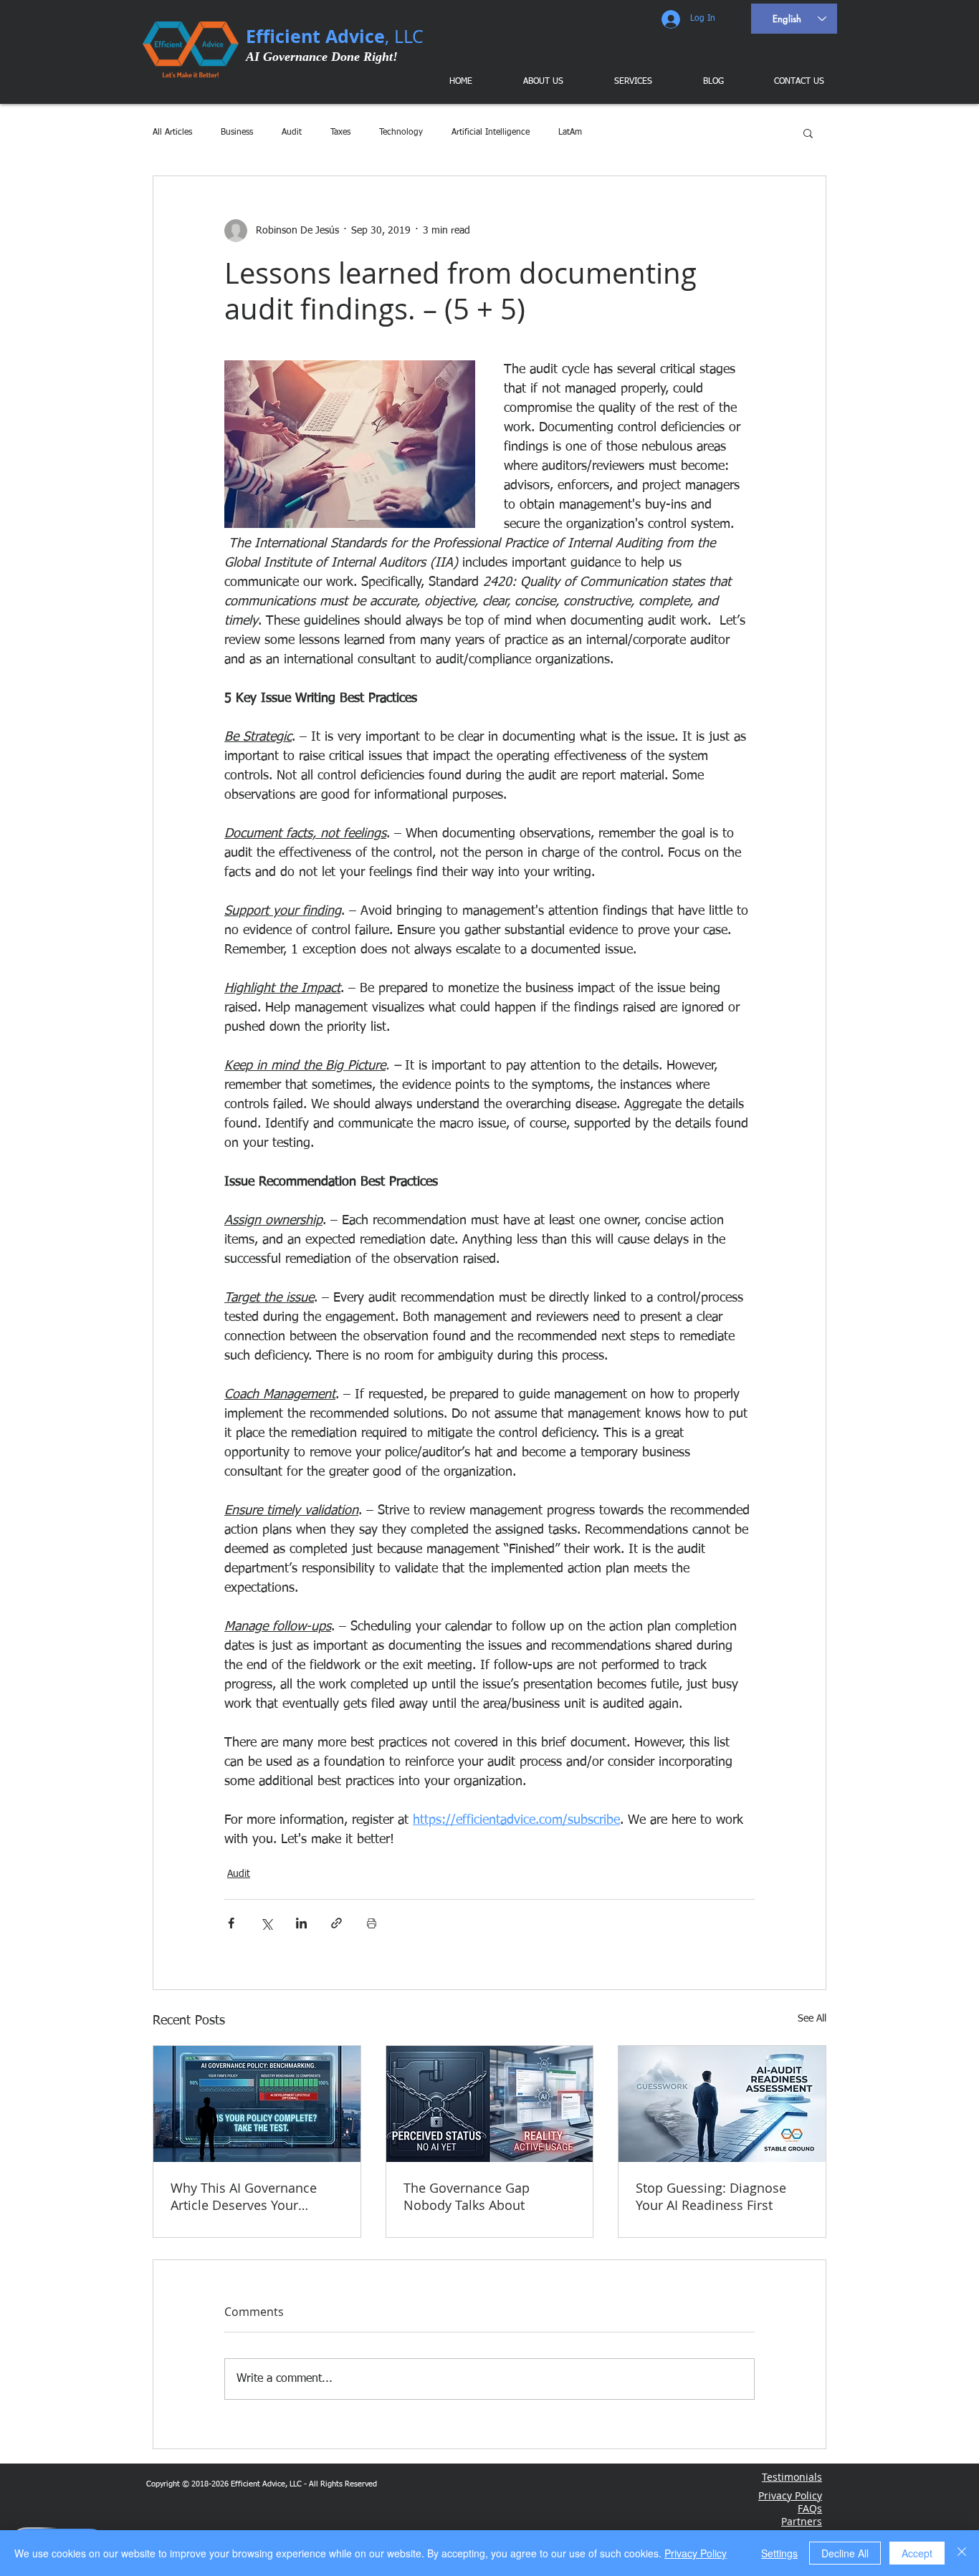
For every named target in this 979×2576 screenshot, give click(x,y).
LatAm (570, 133)
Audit (292, 133)
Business (237, 133)
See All (812, 2019)
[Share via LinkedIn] (301, 1923)
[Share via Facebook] (231, 1923)
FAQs (810, 2508)
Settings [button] (779, 2553)
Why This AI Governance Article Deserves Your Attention (244, 2196)
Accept (917, 2553)
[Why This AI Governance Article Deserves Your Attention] (257, 2104)
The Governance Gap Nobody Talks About (467, 2196)
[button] (623, 82)
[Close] (962, 2553)
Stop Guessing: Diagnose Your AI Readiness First (711, 2196)
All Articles (172, 133)
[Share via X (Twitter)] (266, 1923)
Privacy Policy (696, 2553)
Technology (401, 133)
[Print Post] (372, 1923)
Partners (802, 2521)
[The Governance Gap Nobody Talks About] (490, 2104)
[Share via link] (336, 1923)
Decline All (845, 2553)
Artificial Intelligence (491, 133)
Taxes (340, 133)
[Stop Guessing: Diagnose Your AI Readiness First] (722, 2104)
